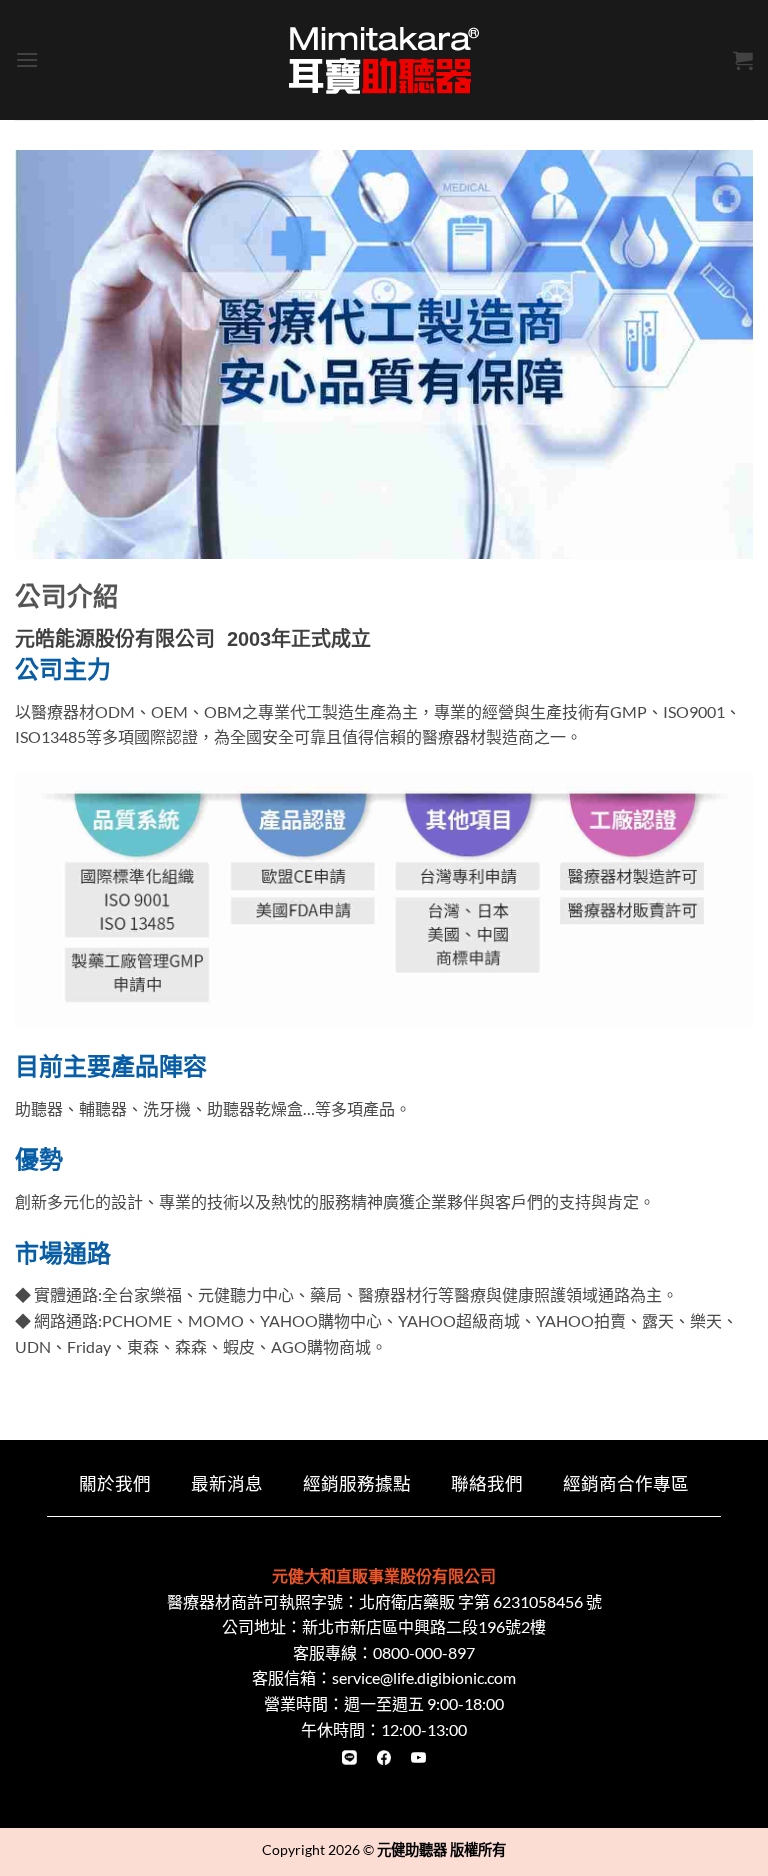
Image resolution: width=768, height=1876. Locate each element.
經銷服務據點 (357, 1483)
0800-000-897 (424, 1652)
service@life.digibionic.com (424, 1677)
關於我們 (115, 1483)
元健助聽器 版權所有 (441, 1849)
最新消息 (227, 1483)
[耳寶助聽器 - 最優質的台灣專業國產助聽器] (384, 60)
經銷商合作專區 (626, 1483)
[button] (27, 59)
